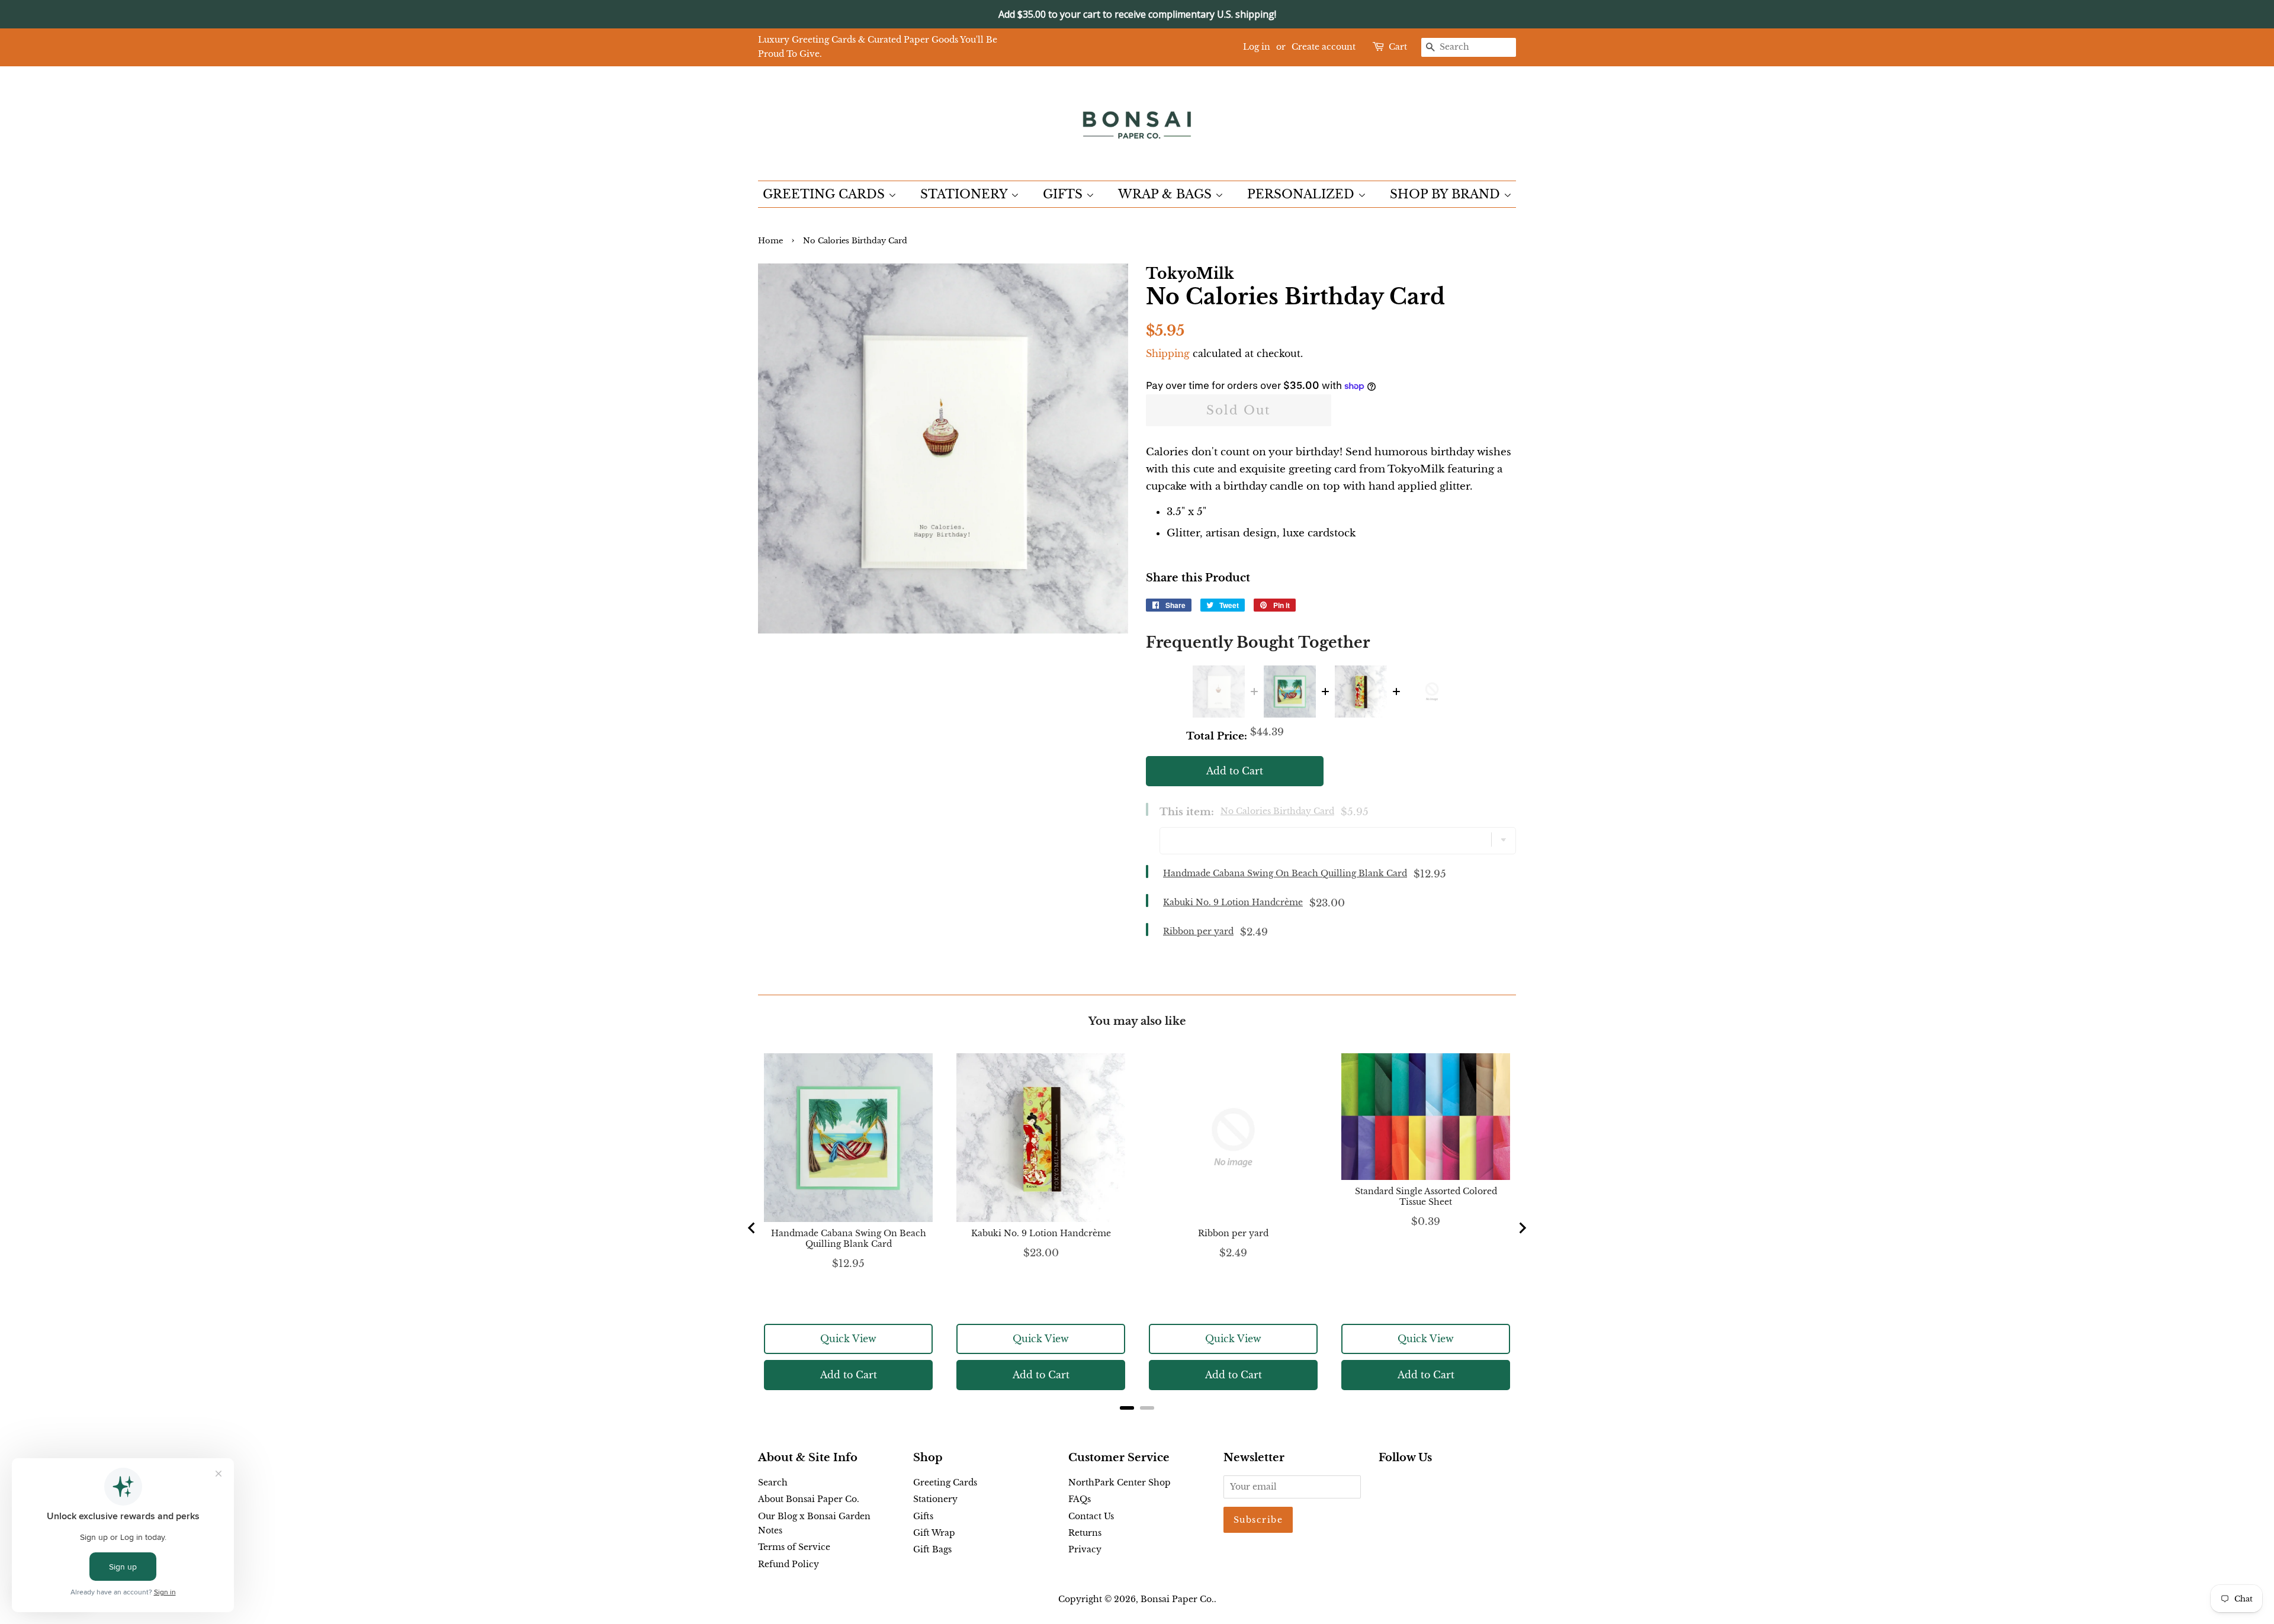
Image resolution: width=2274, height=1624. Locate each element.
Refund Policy (788, 1564)
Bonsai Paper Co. (1177, 1599)
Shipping (1168, 353)
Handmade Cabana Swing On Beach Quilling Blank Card (1285, 873)
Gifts (923, 1516)
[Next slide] (1522, 1228)
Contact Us (1091, 1516)
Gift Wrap (934, 1533)
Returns (1085, 1533)
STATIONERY (966, 194)
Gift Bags (932, 1549)
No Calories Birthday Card (1277, 811)
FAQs (1080, 1499)
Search (773, 1482)
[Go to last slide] (752, 1228)
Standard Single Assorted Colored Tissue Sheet (1426, 1197)
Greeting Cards (945, 1482)
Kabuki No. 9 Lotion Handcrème (1233, 902)
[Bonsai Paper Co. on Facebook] (1385, 1485)
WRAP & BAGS (1167, 194)
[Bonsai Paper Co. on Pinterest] (1405, 1485)
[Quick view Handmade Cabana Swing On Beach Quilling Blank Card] (1290, 692)
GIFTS (1064, 194)
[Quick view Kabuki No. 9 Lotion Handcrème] (1361, 692)
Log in (1257, 47)
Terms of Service (794, 1547)
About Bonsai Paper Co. (809, 1499)
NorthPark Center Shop (1120, 1482)
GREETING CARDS (826, 194)
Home (770, 241)
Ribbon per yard (1198, 931)
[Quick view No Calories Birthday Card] (1219, 692)
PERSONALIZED (1303, 194)
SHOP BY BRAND (1447, 194)
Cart (1398, 47)
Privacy (1085, 1549)
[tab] (1127, 1408)
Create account (1324, 47)
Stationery (935, 1499)
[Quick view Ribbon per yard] (1432, 692)
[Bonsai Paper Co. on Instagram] (1424, 1485)
